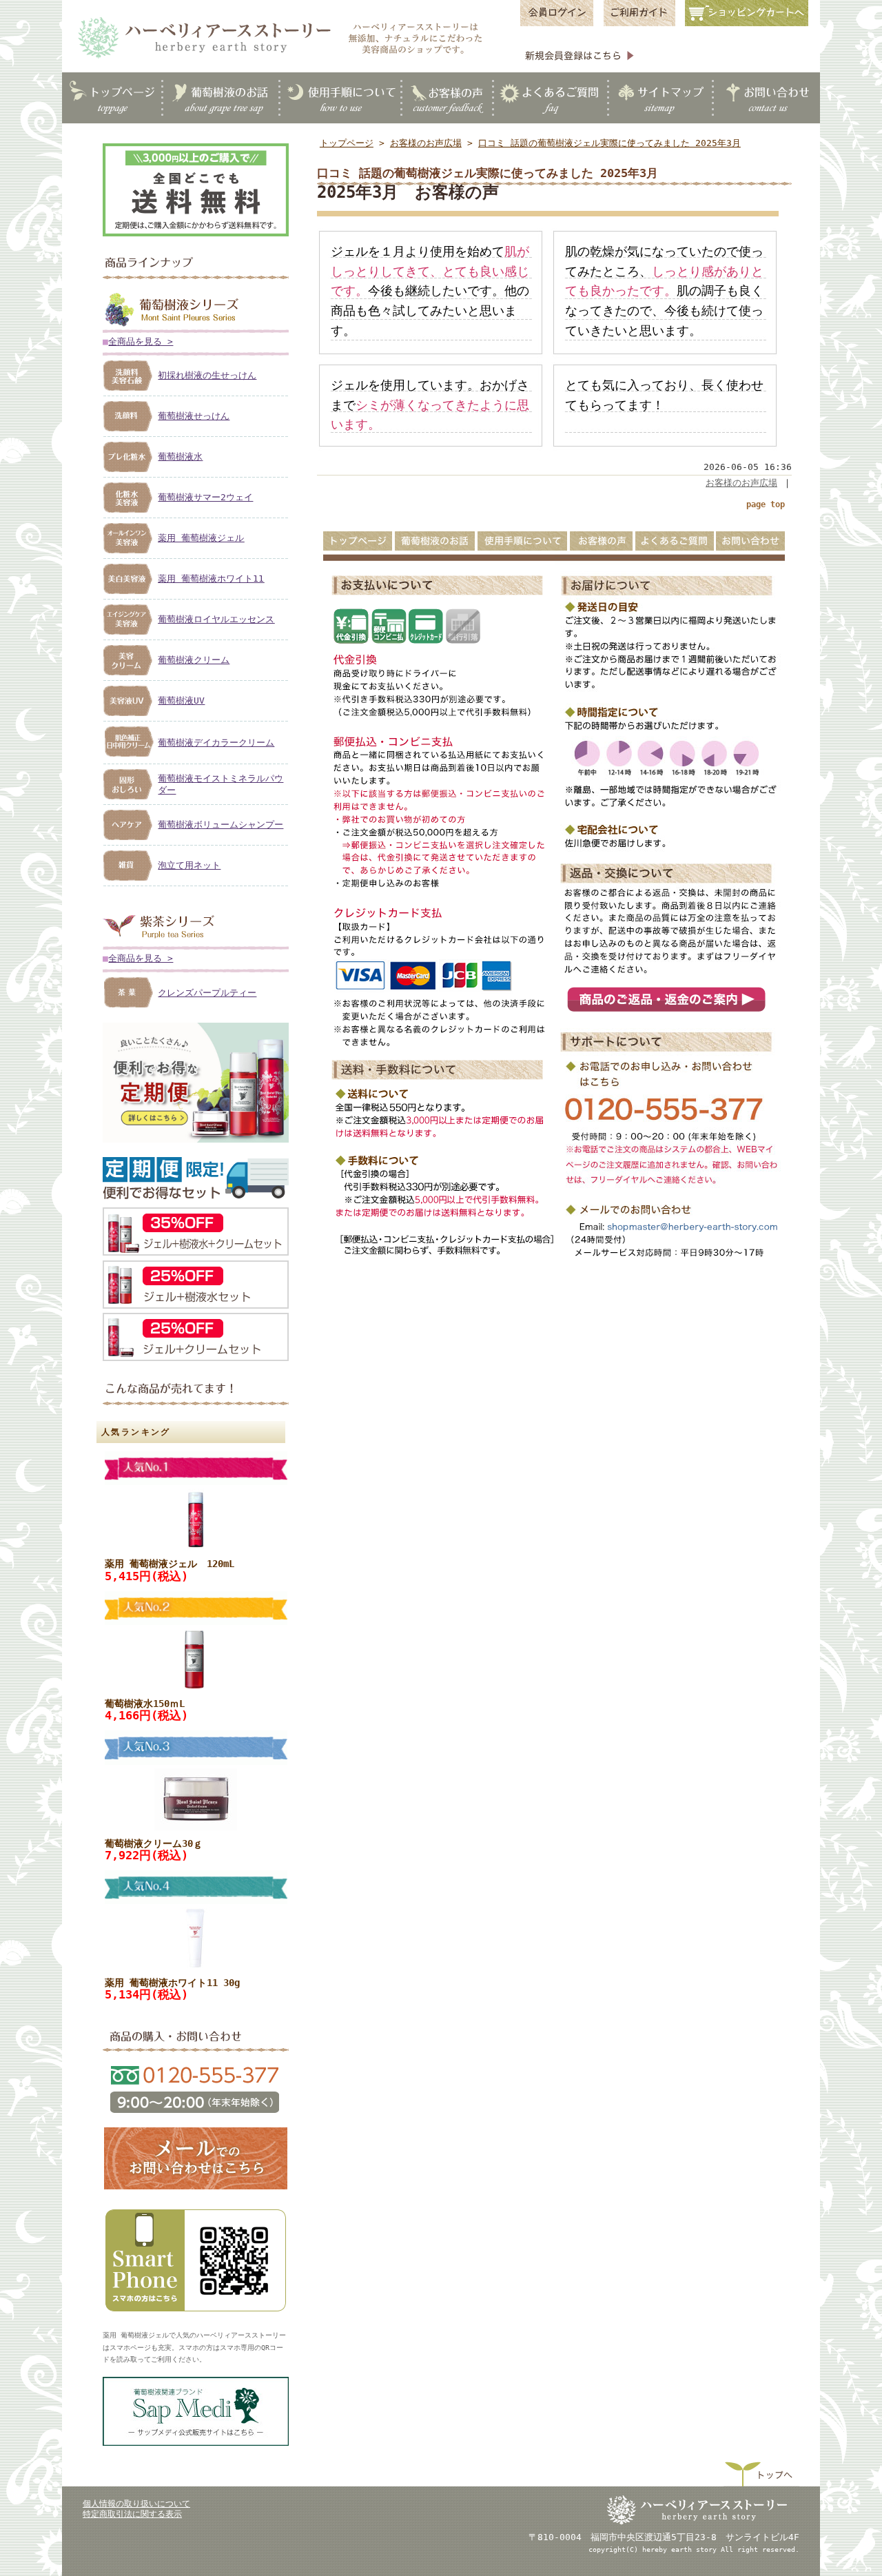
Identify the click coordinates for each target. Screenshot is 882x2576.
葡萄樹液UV (181, 701)
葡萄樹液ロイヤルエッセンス (216, 619)
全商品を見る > (141, 341)
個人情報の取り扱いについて (136, 2504)
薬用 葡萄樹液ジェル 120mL (170, 1564)
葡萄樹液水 (180, 457)
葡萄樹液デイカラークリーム (216, 743)
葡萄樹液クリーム (194, 660)
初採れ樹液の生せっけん (207, 375)
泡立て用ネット (189, 865)
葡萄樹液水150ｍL (145, 1704)
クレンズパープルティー (207, 993)
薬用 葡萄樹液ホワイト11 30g (172, 1983)
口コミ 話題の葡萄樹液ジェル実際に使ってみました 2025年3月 (609, 143)
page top (766, 504)
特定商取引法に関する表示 (132, 2514)
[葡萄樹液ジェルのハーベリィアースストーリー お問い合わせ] (196, 2189)
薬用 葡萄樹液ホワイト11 (211, 579)
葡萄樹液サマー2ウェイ (205, 497)
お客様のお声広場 (426, 143)
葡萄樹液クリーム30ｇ (154, 1843)
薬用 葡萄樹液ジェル (201, 538)
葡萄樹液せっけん (194, 416)
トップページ (347, 143)
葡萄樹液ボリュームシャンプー (220, 825)
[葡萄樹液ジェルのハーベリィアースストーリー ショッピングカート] (751, 25)
